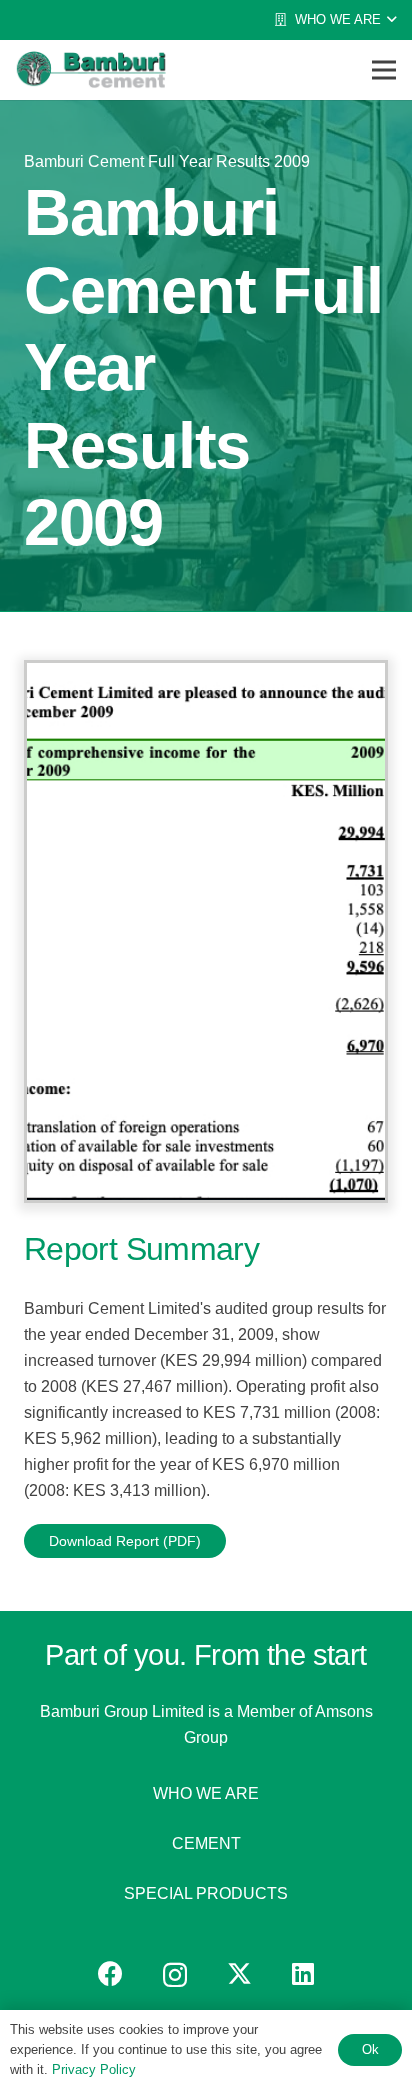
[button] (334, 20)
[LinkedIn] (303, 1973)
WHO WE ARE (206, 1793)
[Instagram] (175, 1975)
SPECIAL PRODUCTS (206, 1893)
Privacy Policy (94, 2069)
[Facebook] (110, 1973)
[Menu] (384, 70)
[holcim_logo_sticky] (91, 70)
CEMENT (206, 1843)
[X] (239, 1974)
